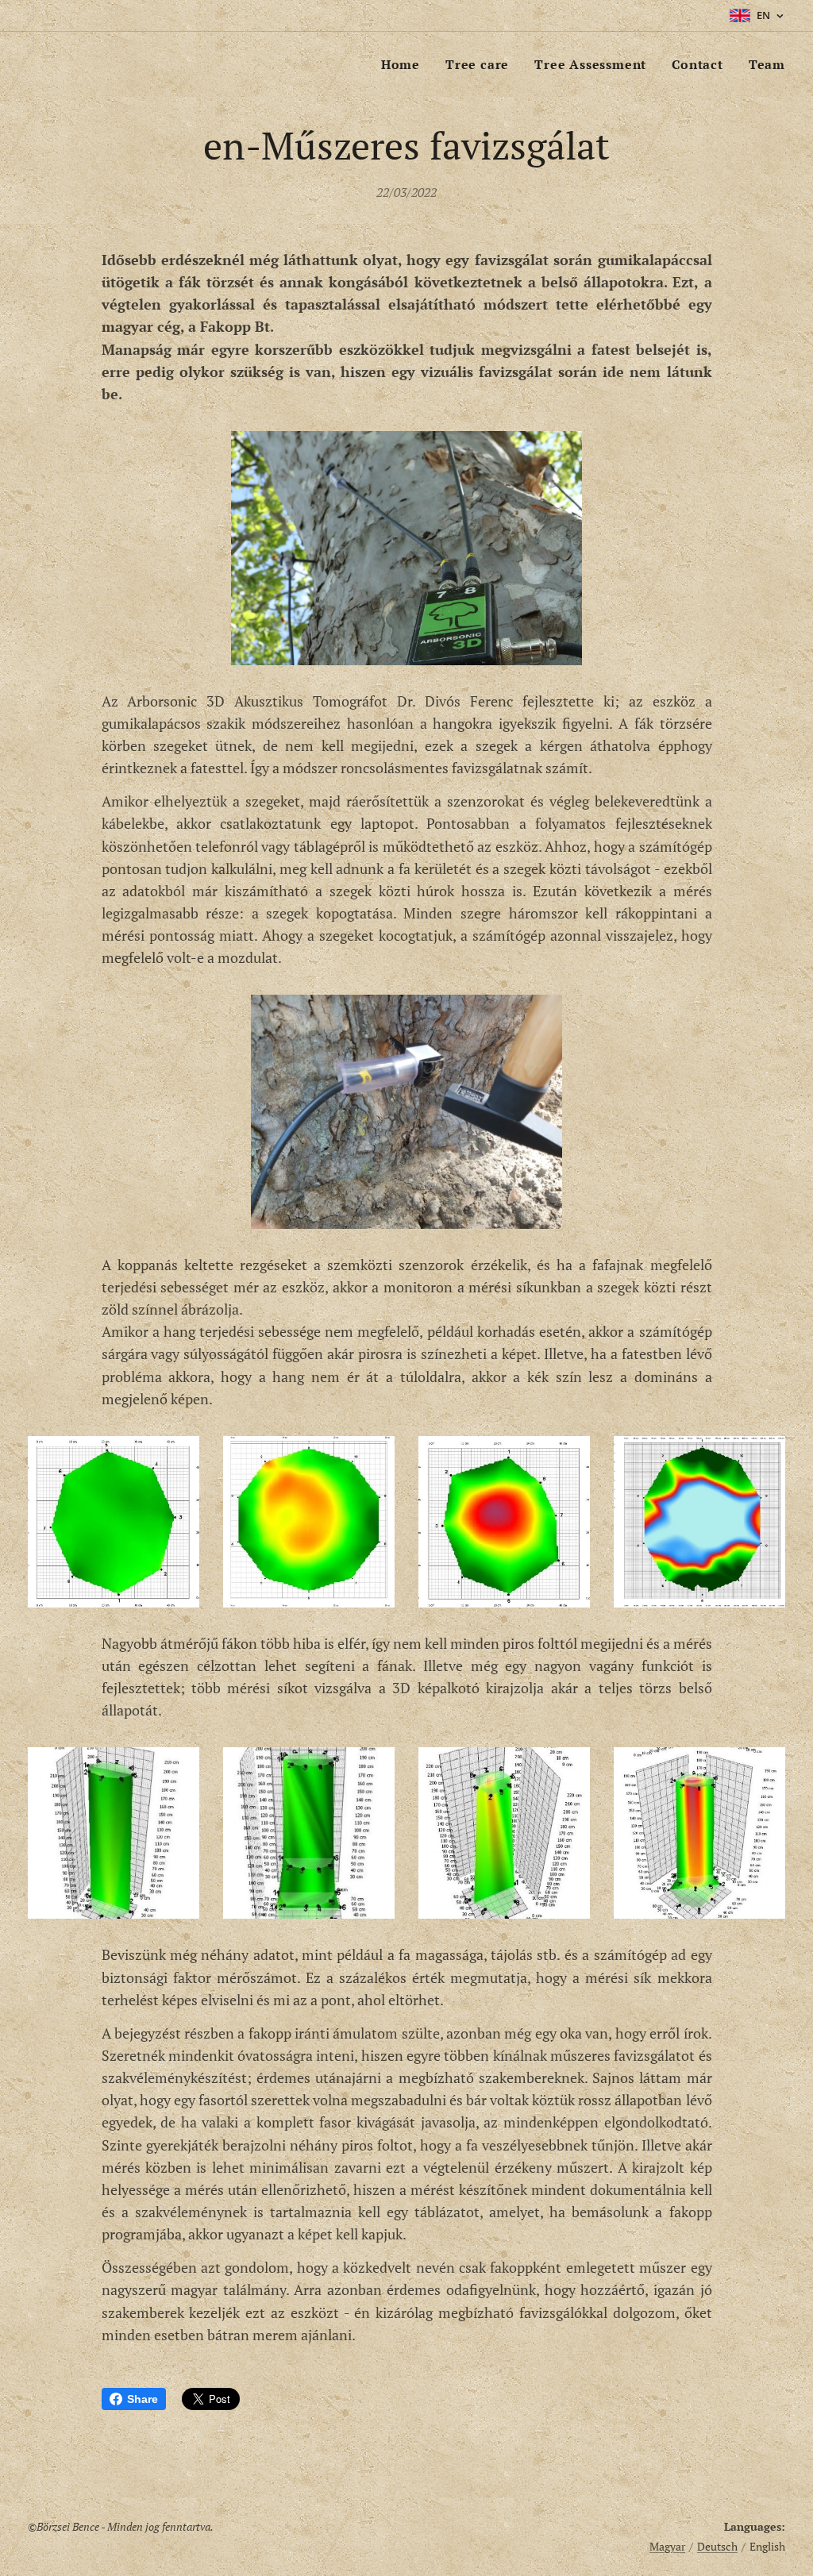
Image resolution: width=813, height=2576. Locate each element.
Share (143, 2399)
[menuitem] (405, 64)
